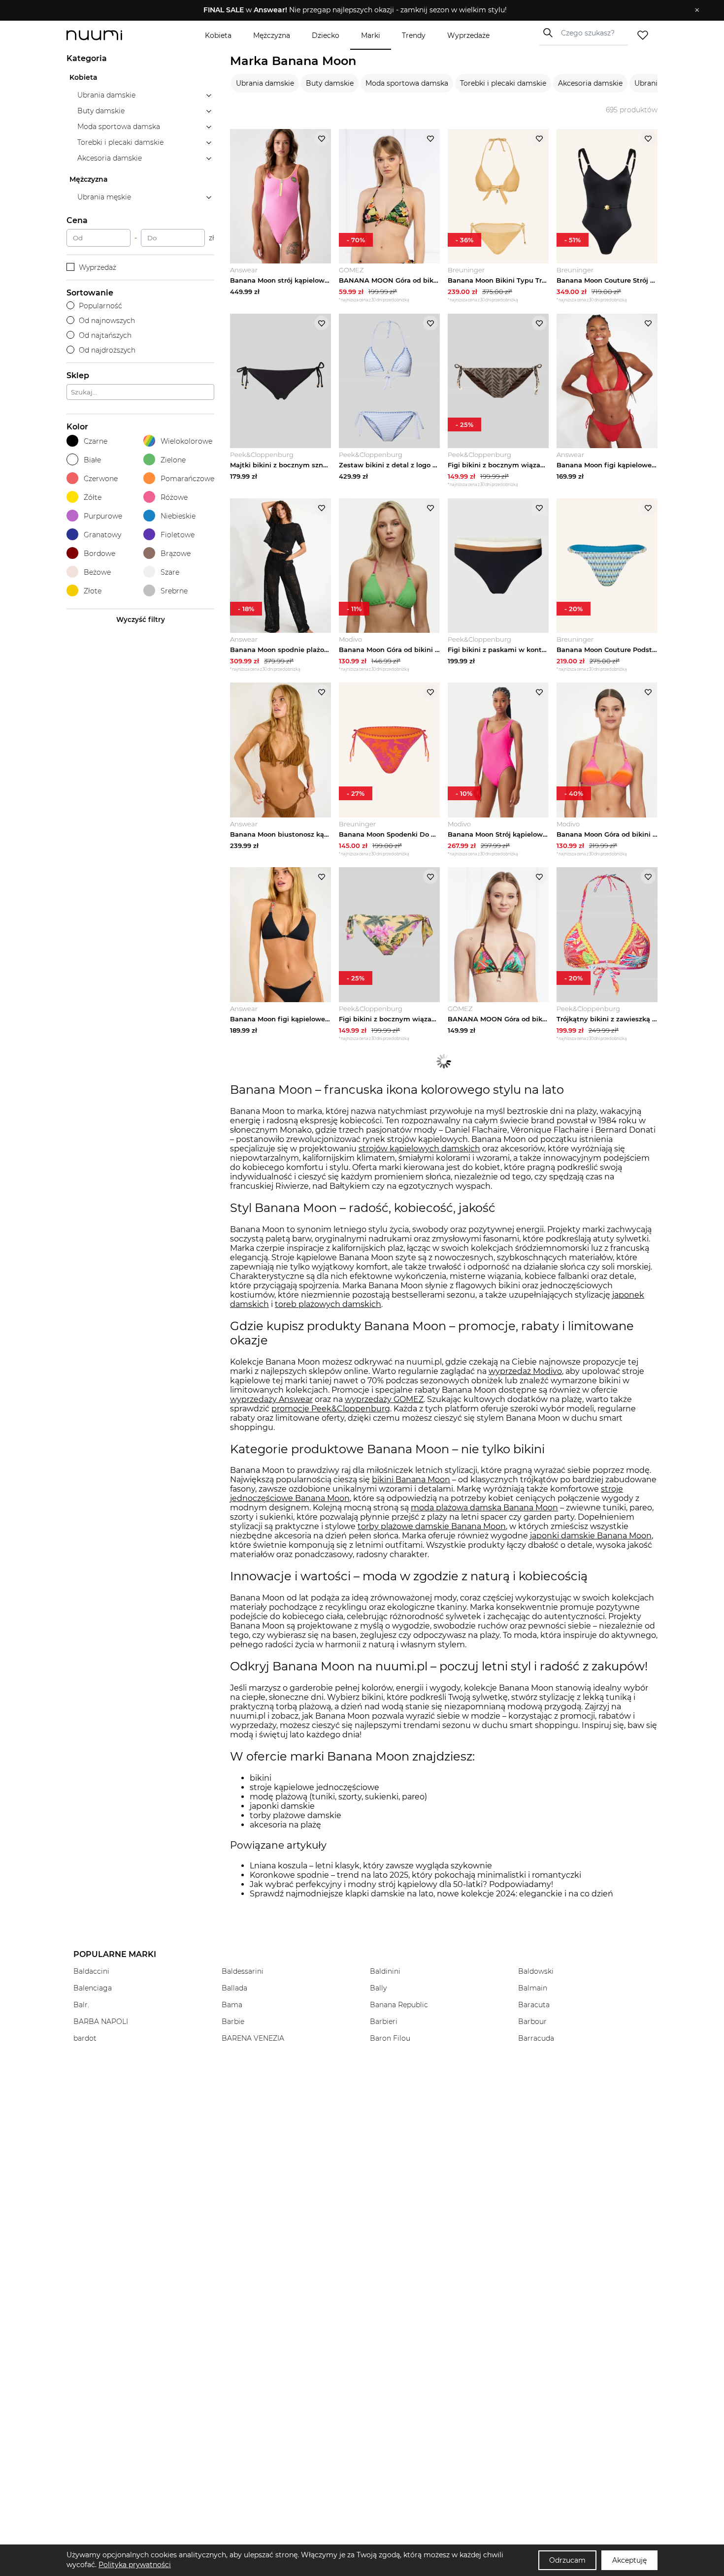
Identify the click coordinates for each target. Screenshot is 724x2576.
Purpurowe (103, 516)
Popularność (100, 306)
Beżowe (97, 572)
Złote (93, 591)
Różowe (174, 497)
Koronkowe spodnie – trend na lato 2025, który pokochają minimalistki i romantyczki (415, 1875)
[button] (355, 10)
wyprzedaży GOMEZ (384, 1399)
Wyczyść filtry (141, 620)
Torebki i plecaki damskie (503, 83)
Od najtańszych (105, 335)
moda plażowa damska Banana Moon (484, 1508)
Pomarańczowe (187, 479)
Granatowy (102, 535)
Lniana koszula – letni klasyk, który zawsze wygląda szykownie (371, 1866)
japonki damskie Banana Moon (591, 1536)
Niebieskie (178, 516)
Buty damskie (330, 83)
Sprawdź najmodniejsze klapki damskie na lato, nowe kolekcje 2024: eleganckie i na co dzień (431, 1894)
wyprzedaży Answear (271, 1399)
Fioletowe (178, 535)
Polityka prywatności (135, 2565)
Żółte (93, 497)
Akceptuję (629, 2560)
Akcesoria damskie (590, 83)
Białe (92, 460)
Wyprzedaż (98, 267)
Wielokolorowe (186, 441)
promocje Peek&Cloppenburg (331, 1409)
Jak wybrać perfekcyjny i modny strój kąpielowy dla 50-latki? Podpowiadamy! (401, 1884)
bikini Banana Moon (411, 1480)
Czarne (96, 441)
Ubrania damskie (265, 83)
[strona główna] (111, 35)
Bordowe (99, 554)
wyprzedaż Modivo (525, 1371)
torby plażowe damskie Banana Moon (432, 1526)
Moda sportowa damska (407, 83)
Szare (170, 572)
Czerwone (101, 479)
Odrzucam (567, 2560)
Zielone (173, 460)
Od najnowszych (107, 321)
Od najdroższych (107, 350)
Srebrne (174, 591)
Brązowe (176, 554)
